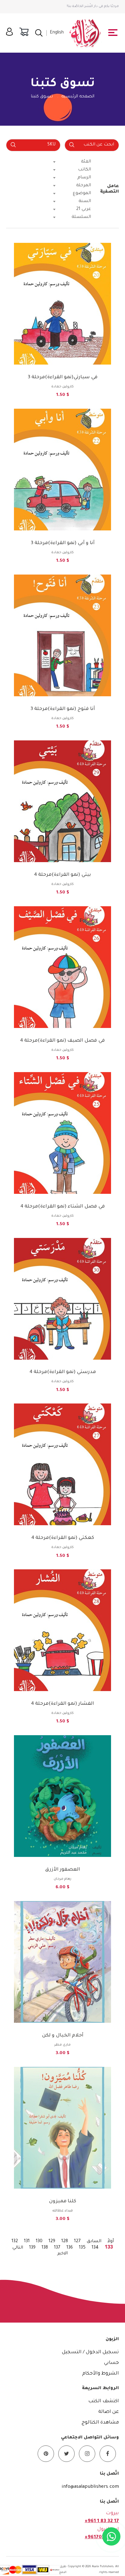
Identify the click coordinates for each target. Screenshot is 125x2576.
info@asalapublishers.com (90, 2487)
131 (27, 2242)
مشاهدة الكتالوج (100, 2423)
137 (57, 2248)
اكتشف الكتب (104, 2401)
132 (15, 2242)
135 (82, 2248)
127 (77, 2242)
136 (70, 2248)
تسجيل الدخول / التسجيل (90, 2352)
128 (65, 2242)
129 (52, 2242)
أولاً (111, 2242)
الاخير (62, 2254)
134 (95, 2248)
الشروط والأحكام (101, 2374)
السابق (94, 2242)
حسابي (111, 2363)
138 (45, 2248)
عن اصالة (109, 2412)
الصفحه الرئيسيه (78, 97)
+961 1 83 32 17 (102, 2521)
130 (39, 2242)
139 (32, 2248)
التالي (18, 2248)
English (57, 33)
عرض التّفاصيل (62, 339)
